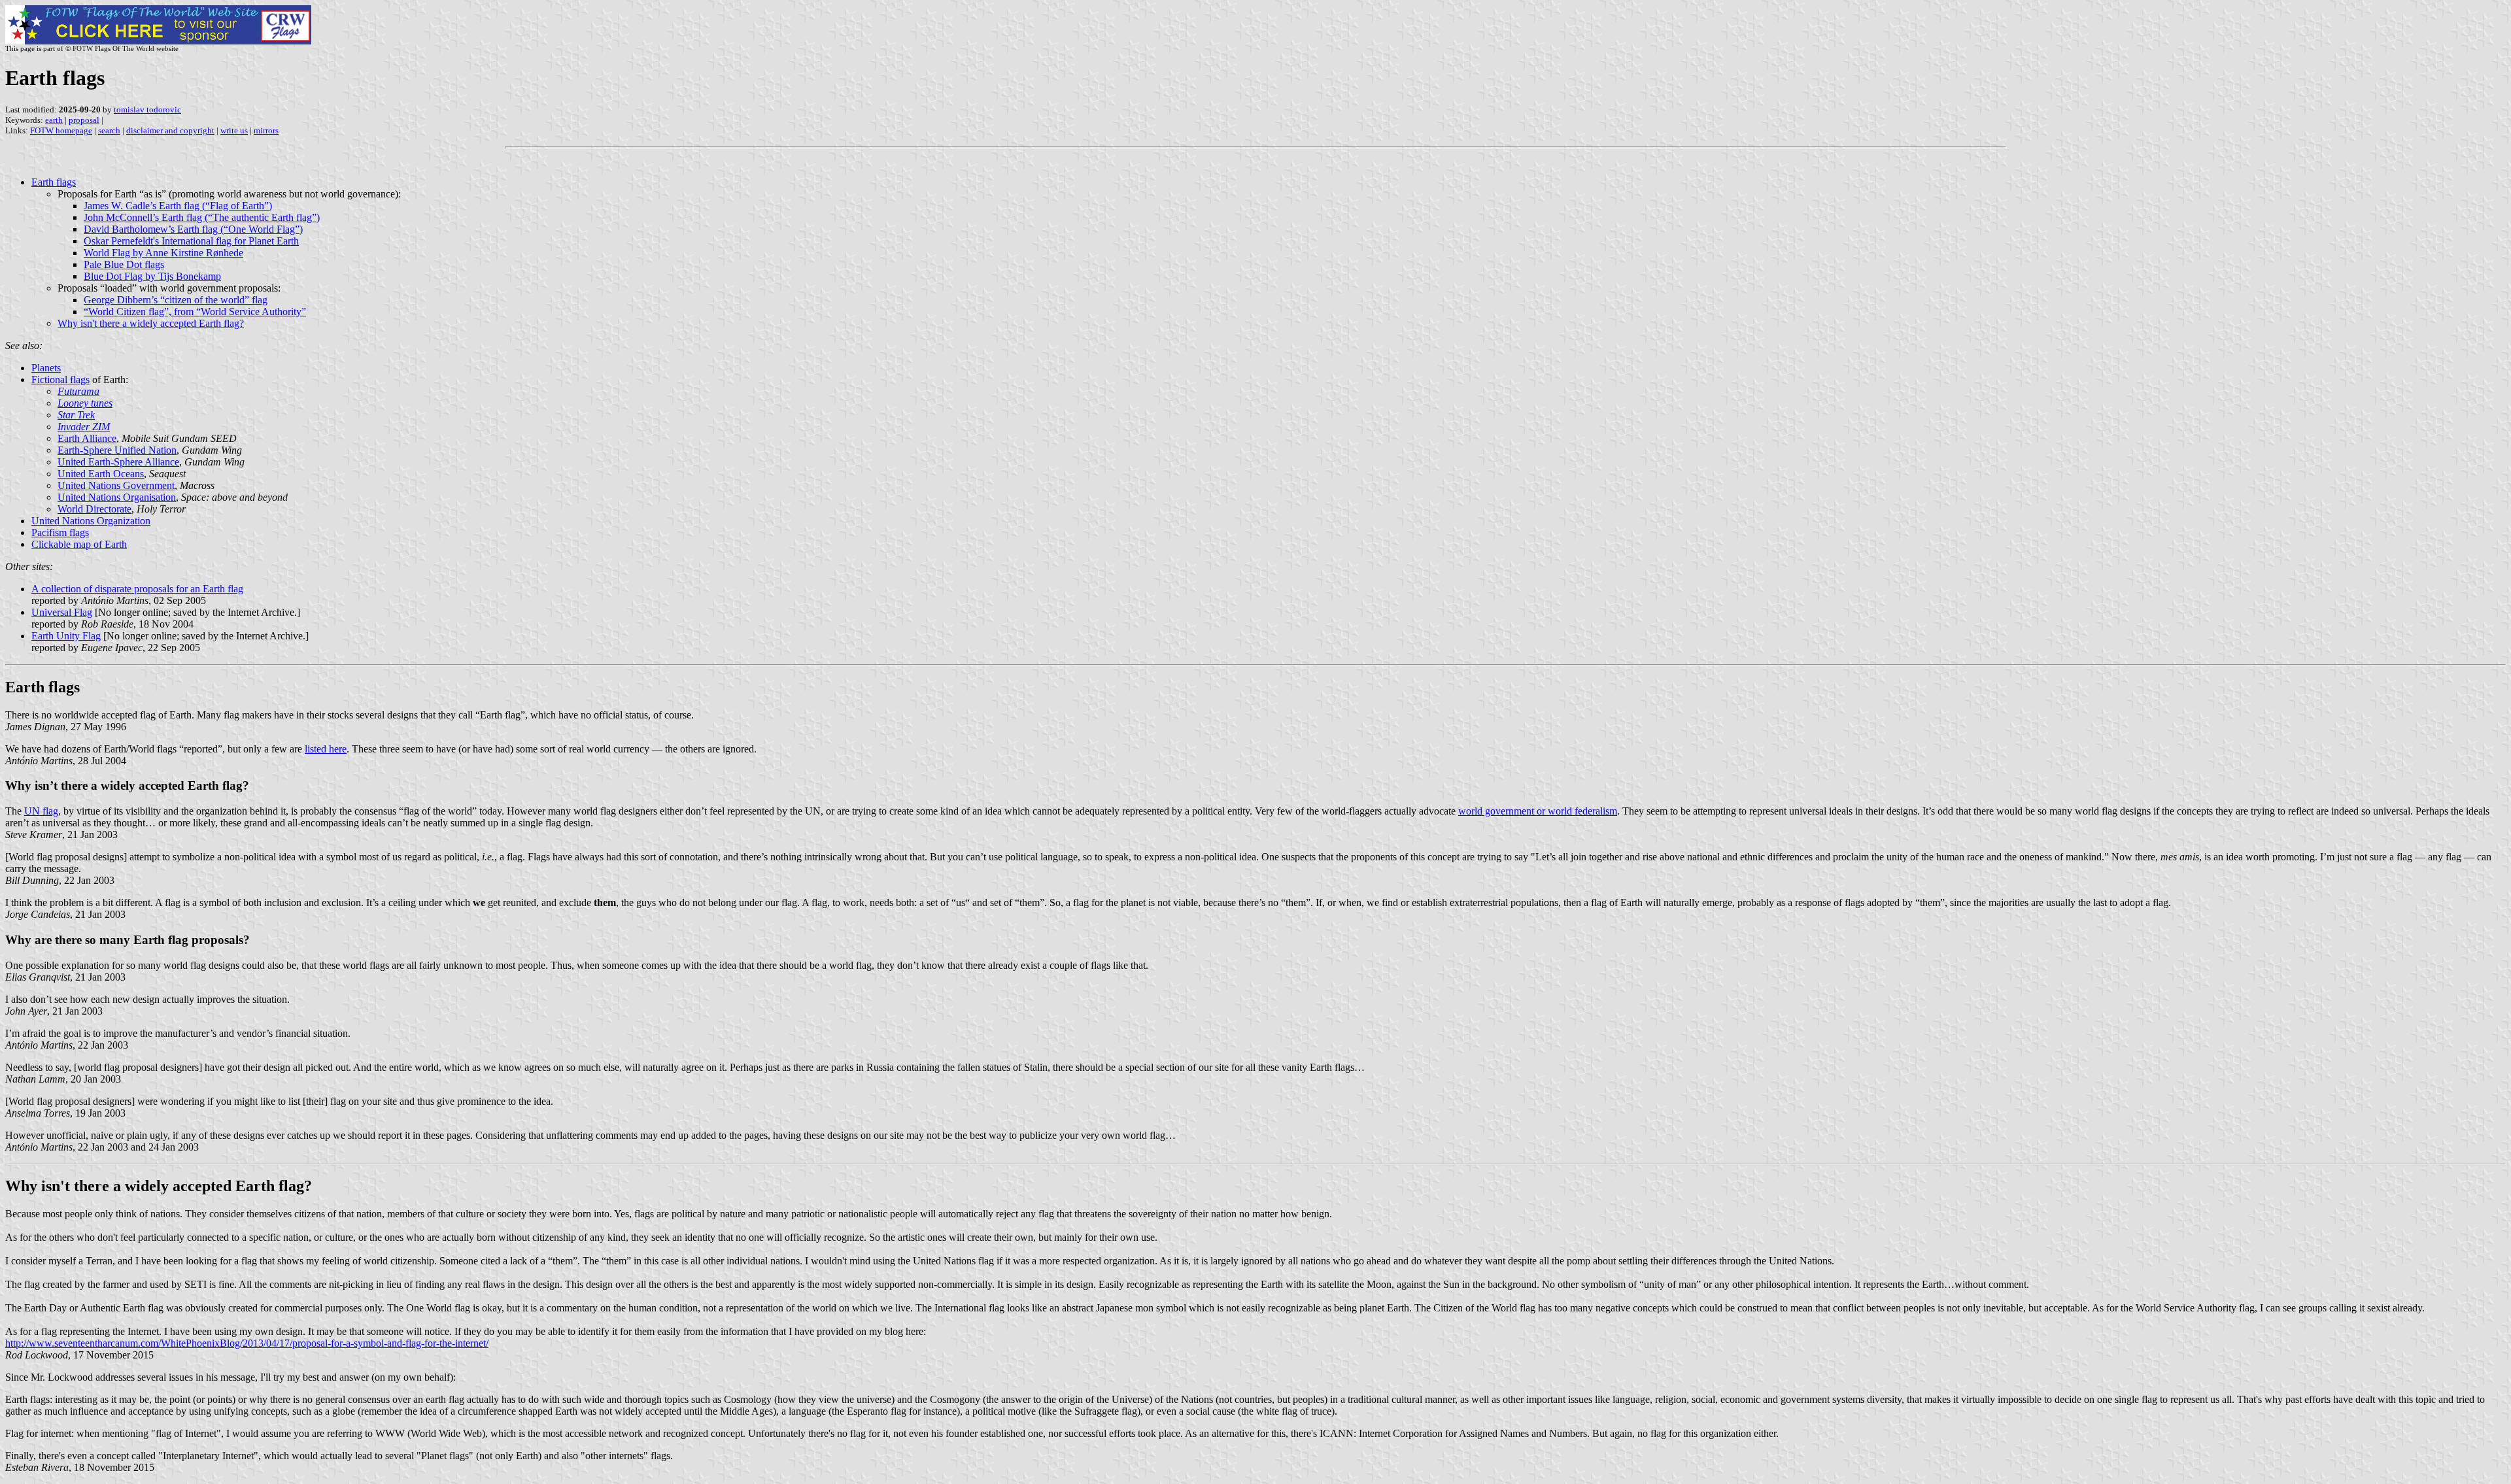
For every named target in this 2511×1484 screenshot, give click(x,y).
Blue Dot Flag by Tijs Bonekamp (152, 276)
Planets (46, 368)
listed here (326, 749)
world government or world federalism (1538, 811)
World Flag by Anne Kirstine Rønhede (163, 253)
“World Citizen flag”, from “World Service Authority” (195, 312)
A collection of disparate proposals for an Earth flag (137, 589)
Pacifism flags (60, 532)
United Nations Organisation (117, 497)
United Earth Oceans (101, 474)
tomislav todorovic (147, 110)
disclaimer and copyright (170, 130)
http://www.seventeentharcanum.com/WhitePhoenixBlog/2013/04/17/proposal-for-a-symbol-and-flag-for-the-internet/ (247, 1343)
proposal (84, 120)
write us (234, 130)
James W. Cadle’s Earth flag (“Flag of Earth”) (178, 206)
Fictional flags (60, 379)
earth (54, 120)
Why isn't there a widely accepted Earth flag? (151, 323)
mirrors (266, 130)
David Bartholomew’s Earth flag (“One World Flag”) (193, 229)
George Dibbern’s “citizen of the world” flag (176, 300)
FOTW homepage (61, 130)
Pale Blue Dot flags (124, 264)
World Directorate (94, 509)
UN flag (41, 811)
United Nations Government (116, 485)
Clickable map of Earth (79, 544)
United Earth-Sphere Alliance (118, 462)
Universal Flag (62, 612)
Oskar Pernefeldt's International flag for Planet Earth (191, 241)
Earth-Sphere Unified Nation (117, 450)
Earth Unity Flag (66, 636)
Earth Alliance (87, 438)
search (109, 130)
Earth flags (54, 182)
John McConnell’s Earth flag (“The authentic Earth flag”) (202, 217)
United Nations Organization (91, 521)
